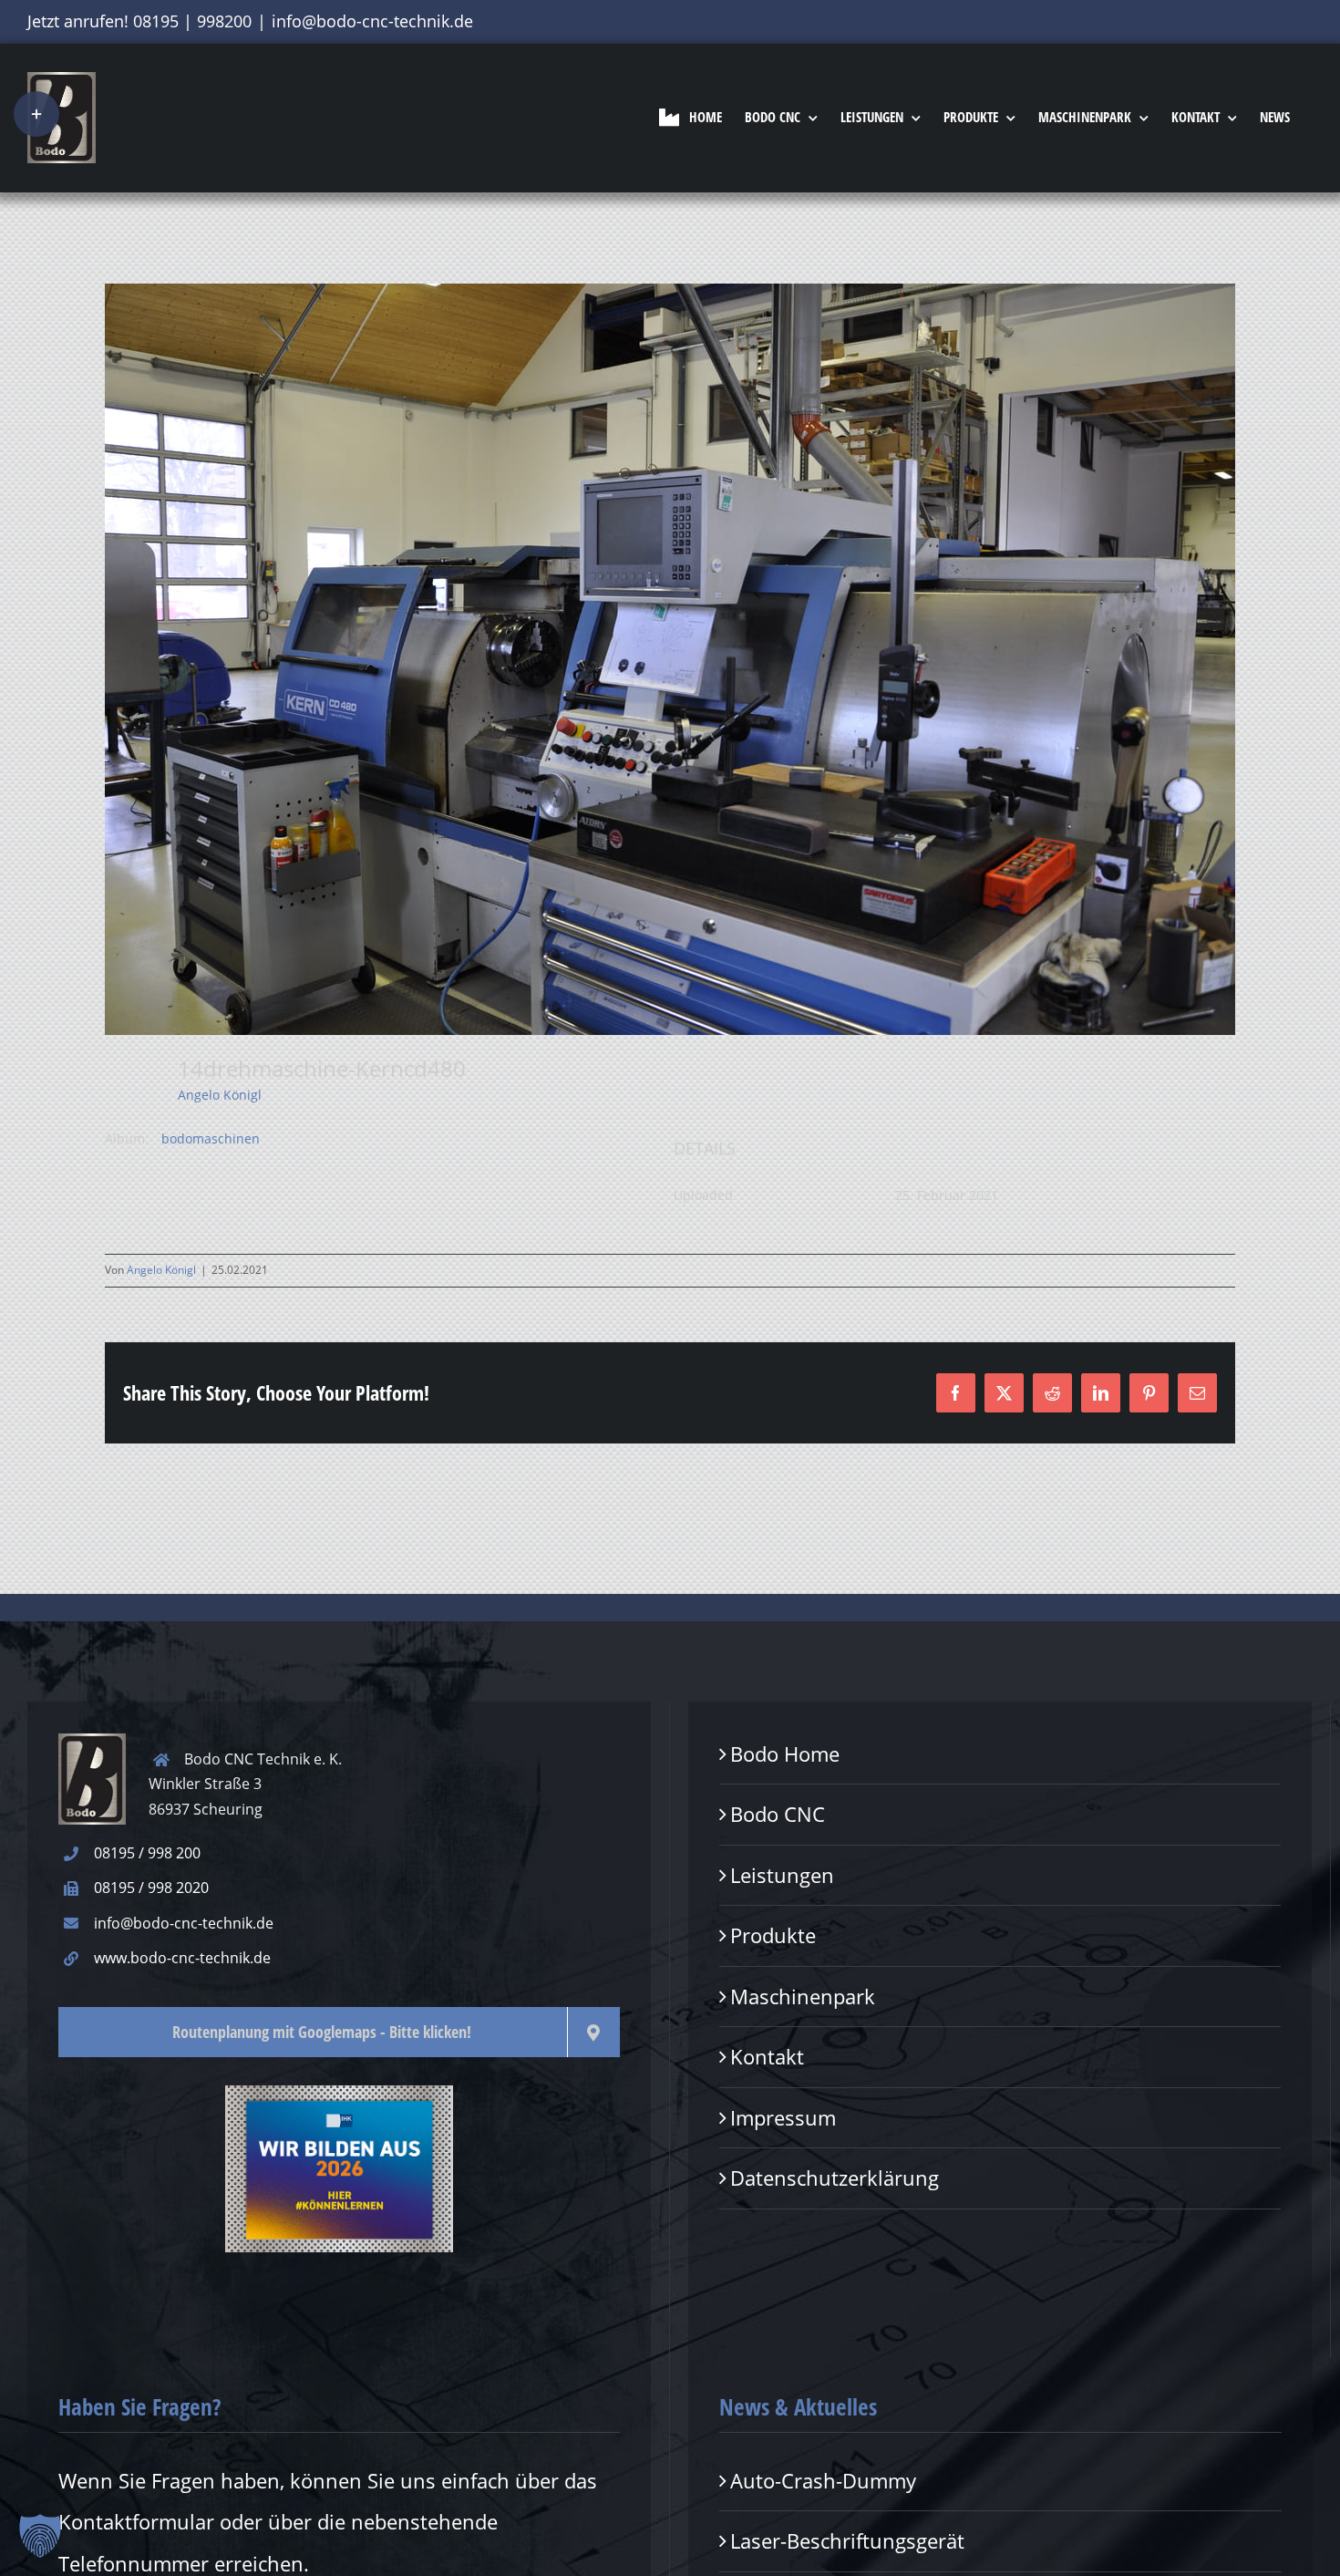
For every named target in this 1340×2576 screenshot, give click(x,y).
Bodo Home (785, 1754)
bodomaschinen (211, 1138)
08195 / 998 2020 (151, 1888)
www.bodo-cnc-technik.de (182, 1958)
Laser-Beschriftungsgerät (847, 2540)
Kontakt (767, 2056)
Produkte (773, 1935)
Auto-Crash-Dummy (823, 2480)
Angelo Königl (220, 1095)
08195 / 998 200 (147, 1853)
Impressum (783, 2117)
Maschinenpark (803, 1996)
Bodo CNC (778, 1814)
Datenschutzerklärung (835, 2178)
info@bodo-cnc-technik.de (372, 21)
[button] (40, 2536)
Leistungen (782, 1875)
